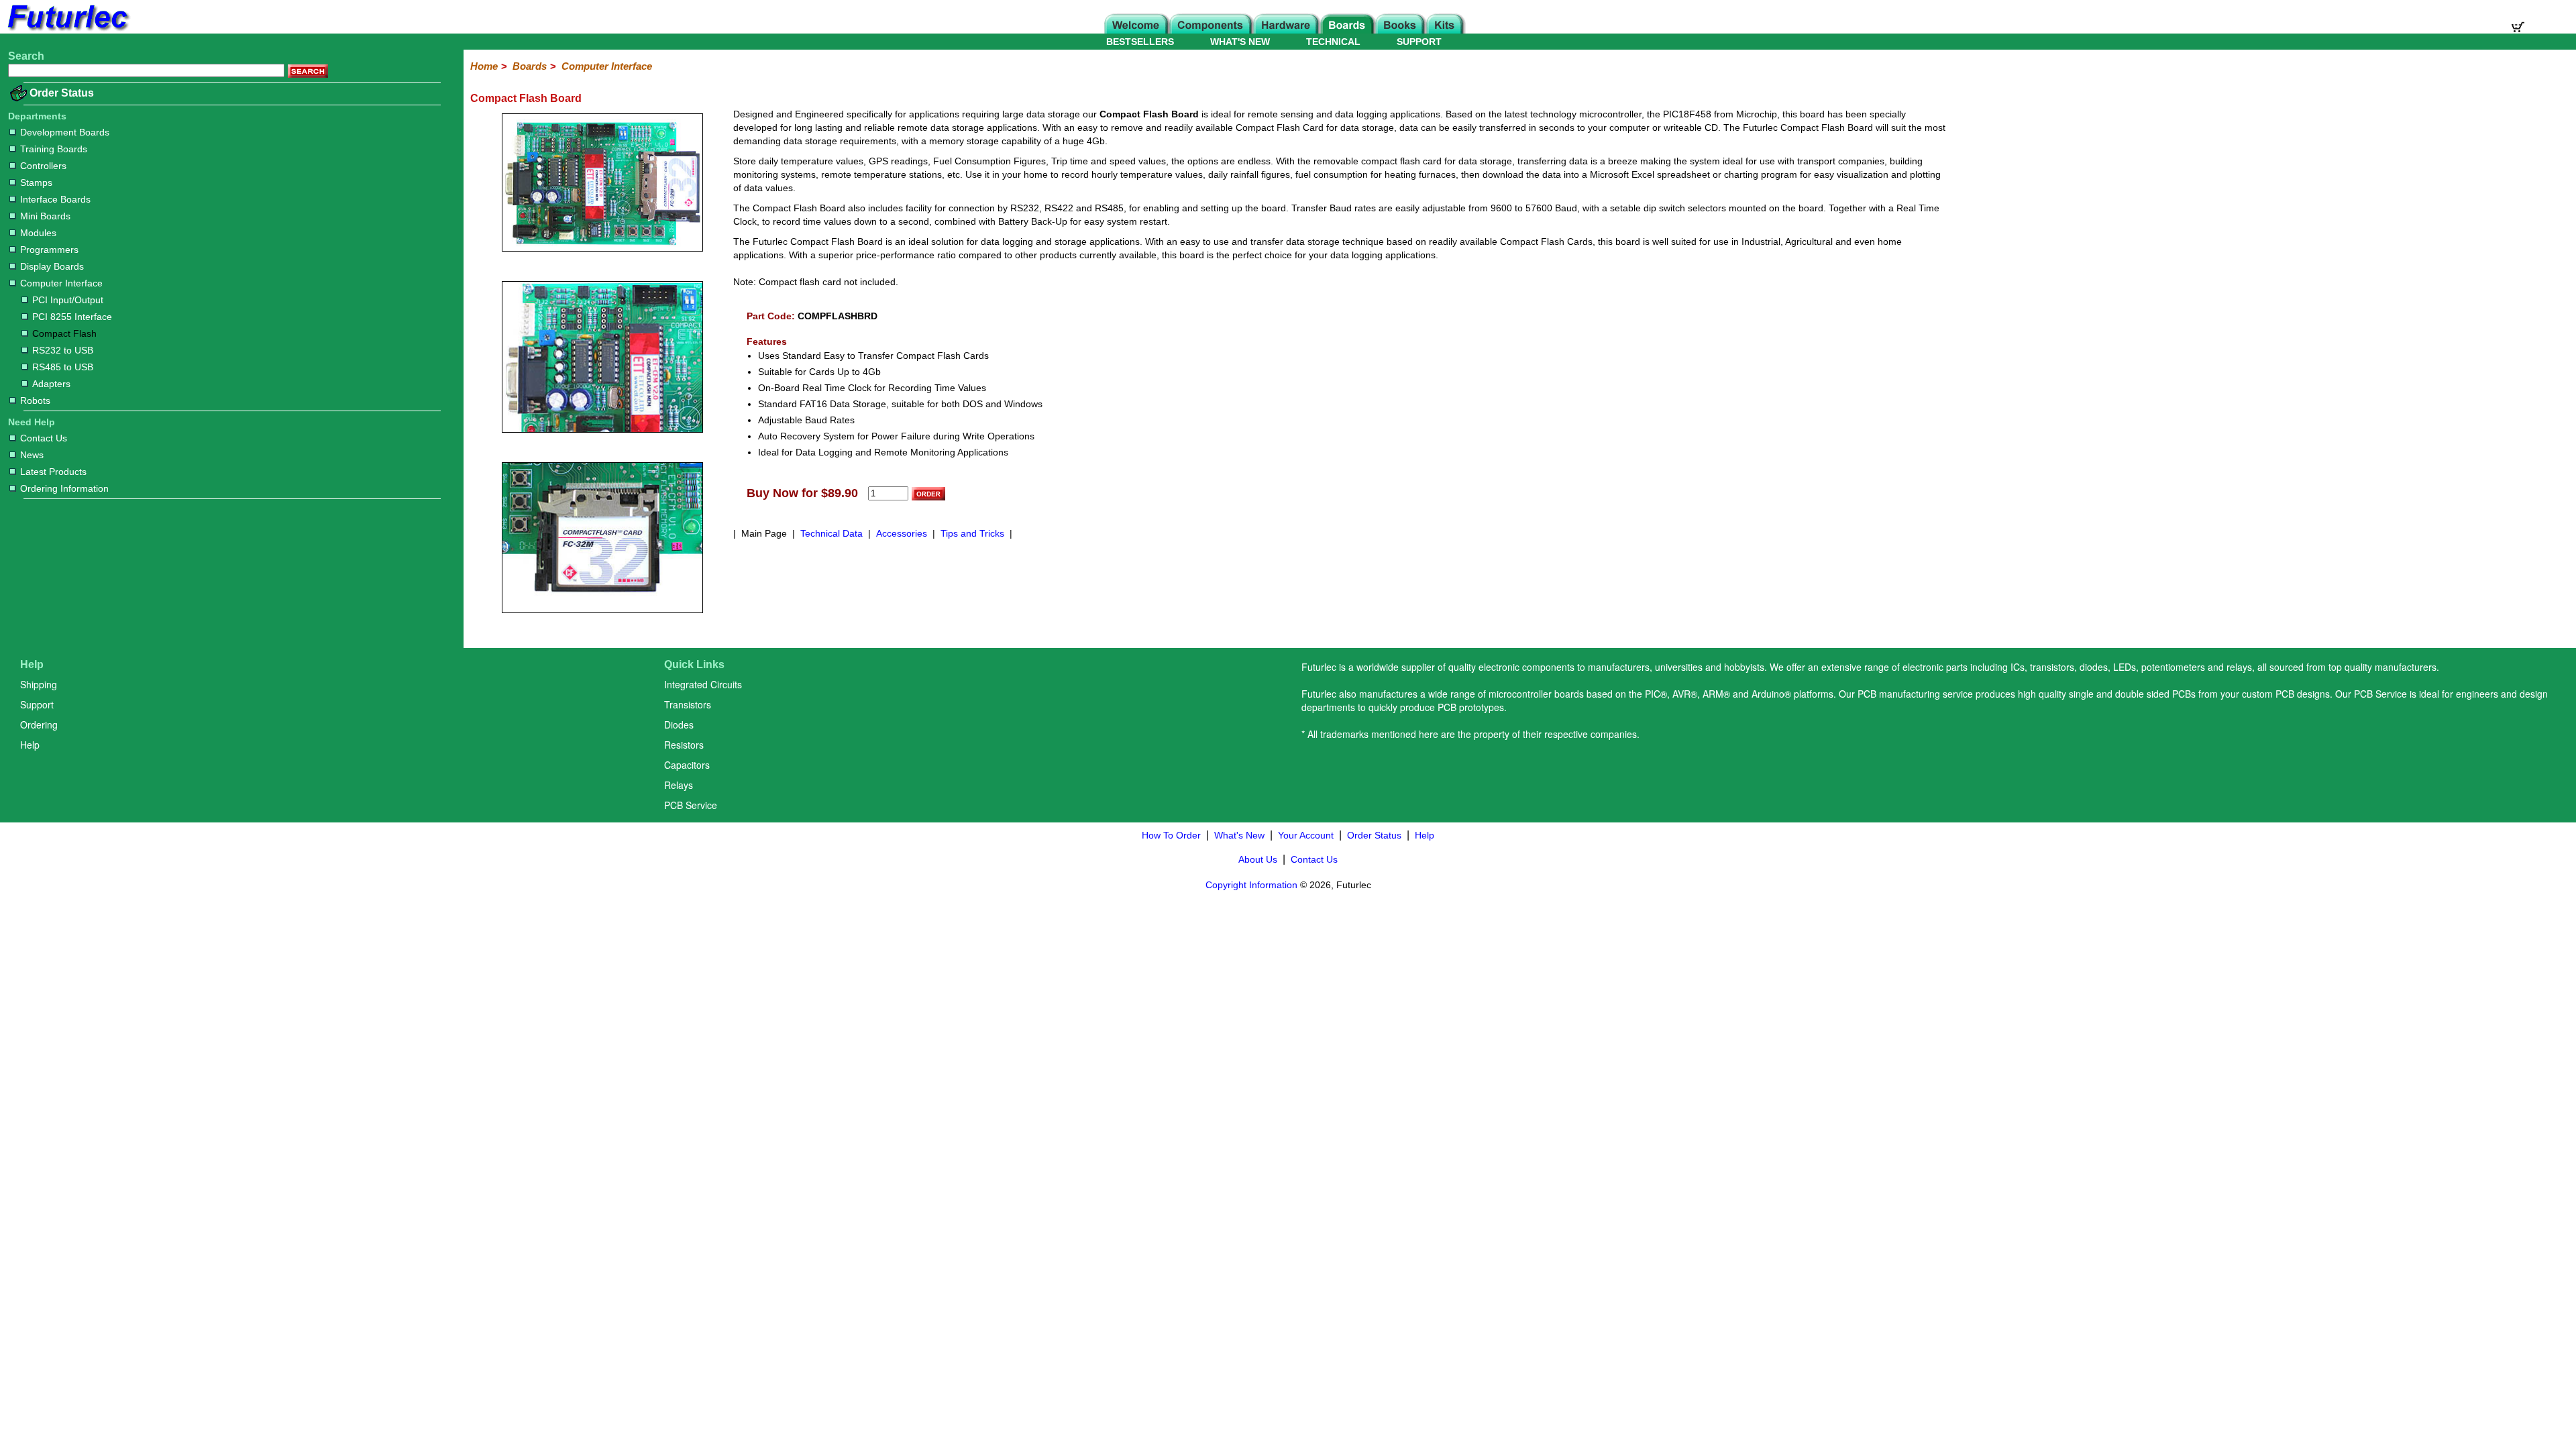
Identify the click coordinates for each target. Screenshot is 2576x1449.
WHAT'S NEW (1240, 42)
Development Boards (65, 132)
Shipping (39, 684)
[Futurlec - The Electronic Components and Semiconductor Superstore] (67, 30)
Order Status (62, 93)
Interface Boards (55, 199)
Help (30, 745)
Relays (679, 785)
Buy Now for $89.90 (802, 493)
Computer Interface (61, 283)
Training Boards (54, 149)
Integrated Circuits (703, 684)
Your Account (1306, 835)
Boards (530, 66)
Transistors (688, 704)
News (32, 455)
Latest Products (53, 472)
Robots (35, 400)
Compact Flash (64, 333)
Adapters (51, 384)
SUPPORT (1419, 42)
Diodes (679, 724)
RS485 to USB (63, 367)
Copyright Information (1251, 885)
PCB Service (691, 805)
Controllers (43, 166)
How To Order (1171, 835)
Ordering (39, 724)
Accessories (902, 533)
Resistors (684, 745)
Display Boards (52, 266)
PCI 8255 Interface (72, 317)
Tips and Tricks (972, 533)
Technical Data (831, 533)
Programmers (49, 250)
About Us (1258, 859)
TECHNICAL (1333, 42)
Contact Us (44, 438)
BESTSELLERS (1140, 42)
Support (37, 704)
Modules (38, 233)
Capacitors (687, 765)
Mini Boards (45, 216)
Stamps (36, 182)
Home (484, 66)
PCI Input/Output (68, 300)
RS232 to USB (63, 350)
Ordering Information (64, 488)
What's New (1239, 835)
